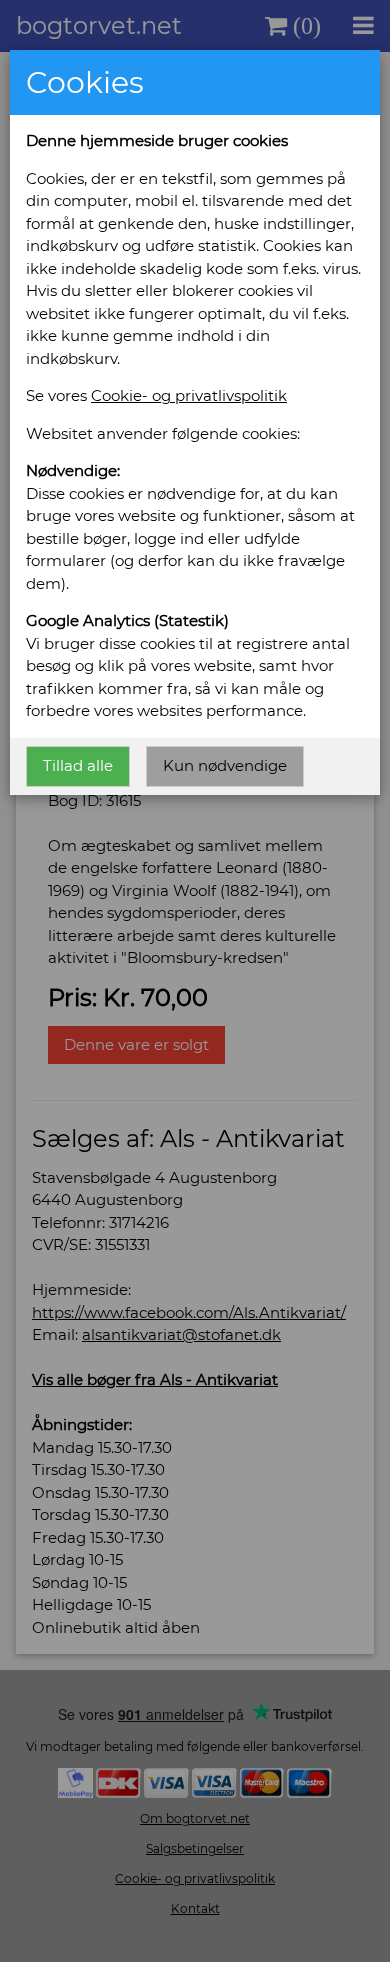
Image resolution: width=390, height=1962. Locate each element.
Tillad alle (78, 765)
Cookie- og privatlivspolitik (189, 395)
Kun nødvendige (225, 765)
